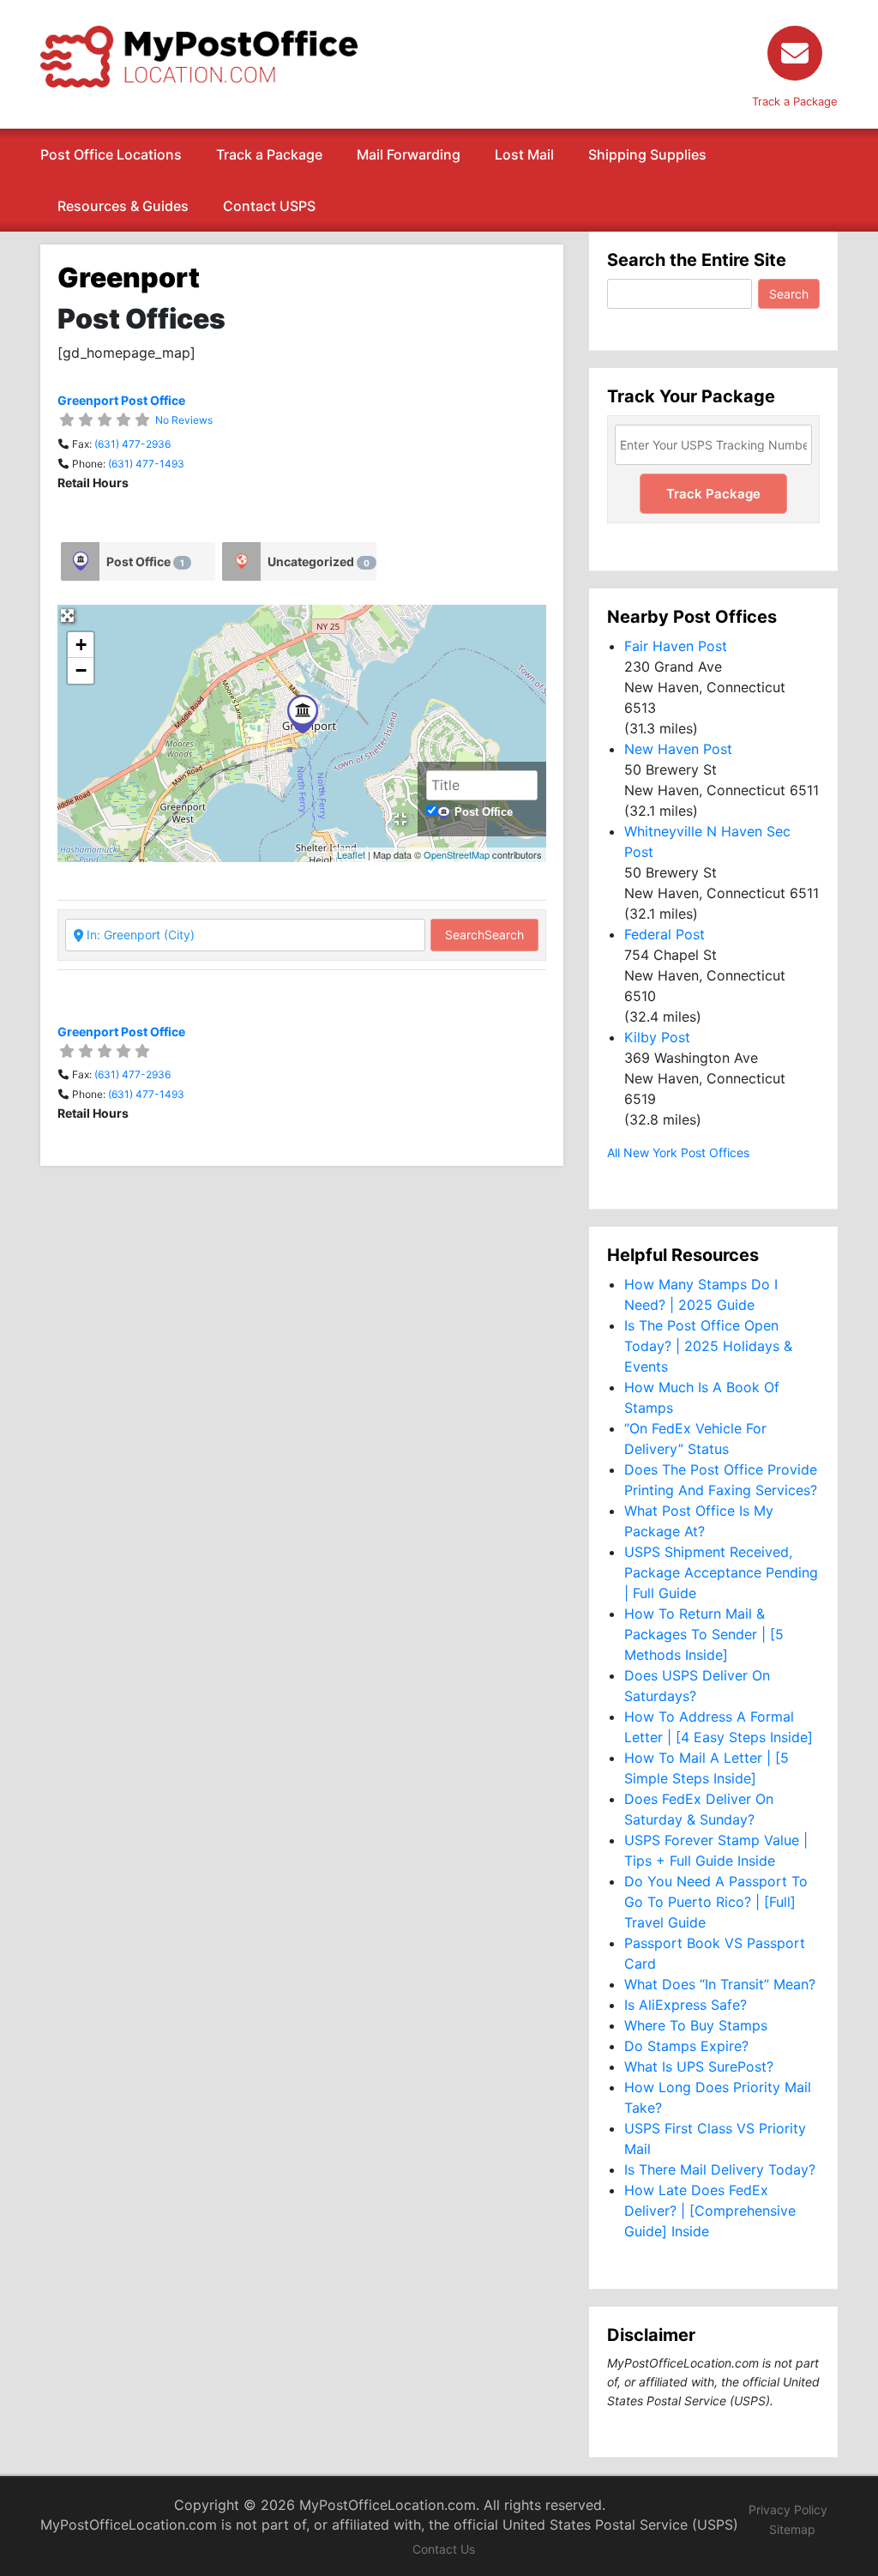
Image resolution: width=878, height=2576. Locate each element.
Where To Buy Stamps (696, 2025)
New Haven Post (678, 749)
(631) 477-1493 (146, 464)
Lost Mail (524, 154)
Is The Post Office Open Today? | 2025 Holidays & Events (708, 1346)
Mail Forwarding (409, 154)
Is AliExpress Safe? (686, 2005)
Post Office (145, 561)
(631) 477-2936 (132, 444)
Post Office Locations (111, 154)
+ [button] (81, 645)
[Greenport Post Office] (303, 714)
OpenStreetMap (457, 854)
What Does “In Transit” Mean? (720, 1984)
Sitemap (792, 2529)
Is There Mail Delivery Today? (720, 2169)
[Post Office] (80, 561)
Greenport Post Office (121, 400)
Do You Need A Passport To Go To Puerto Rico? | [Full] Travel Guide (716, 1902)
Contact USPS (269, 206)
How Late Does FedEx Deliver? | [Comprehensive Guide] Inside (710, 2211)
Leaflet (351, 854)
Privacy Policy (788, 2510)
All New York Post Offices (678, 1152)
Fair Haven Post (676, 646)
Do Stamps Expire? (686, 2046)
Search (484, 935)
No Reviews (184, 420)
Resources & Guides (123, 206)
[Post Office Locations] (199, 55)
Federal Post (665, 934)
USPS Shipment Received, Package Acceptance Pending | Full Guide (721, 1572)
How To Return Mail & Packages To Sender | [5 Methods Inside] (704, 1634)
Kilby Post (657, 1037)
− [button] (81, 670)
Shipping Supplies (647, 154)
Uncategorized (319, 561)
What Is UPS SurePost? (699, 2066)
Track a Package (269, 154)
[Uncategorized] (241, 561)
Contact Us (444, 2549)
